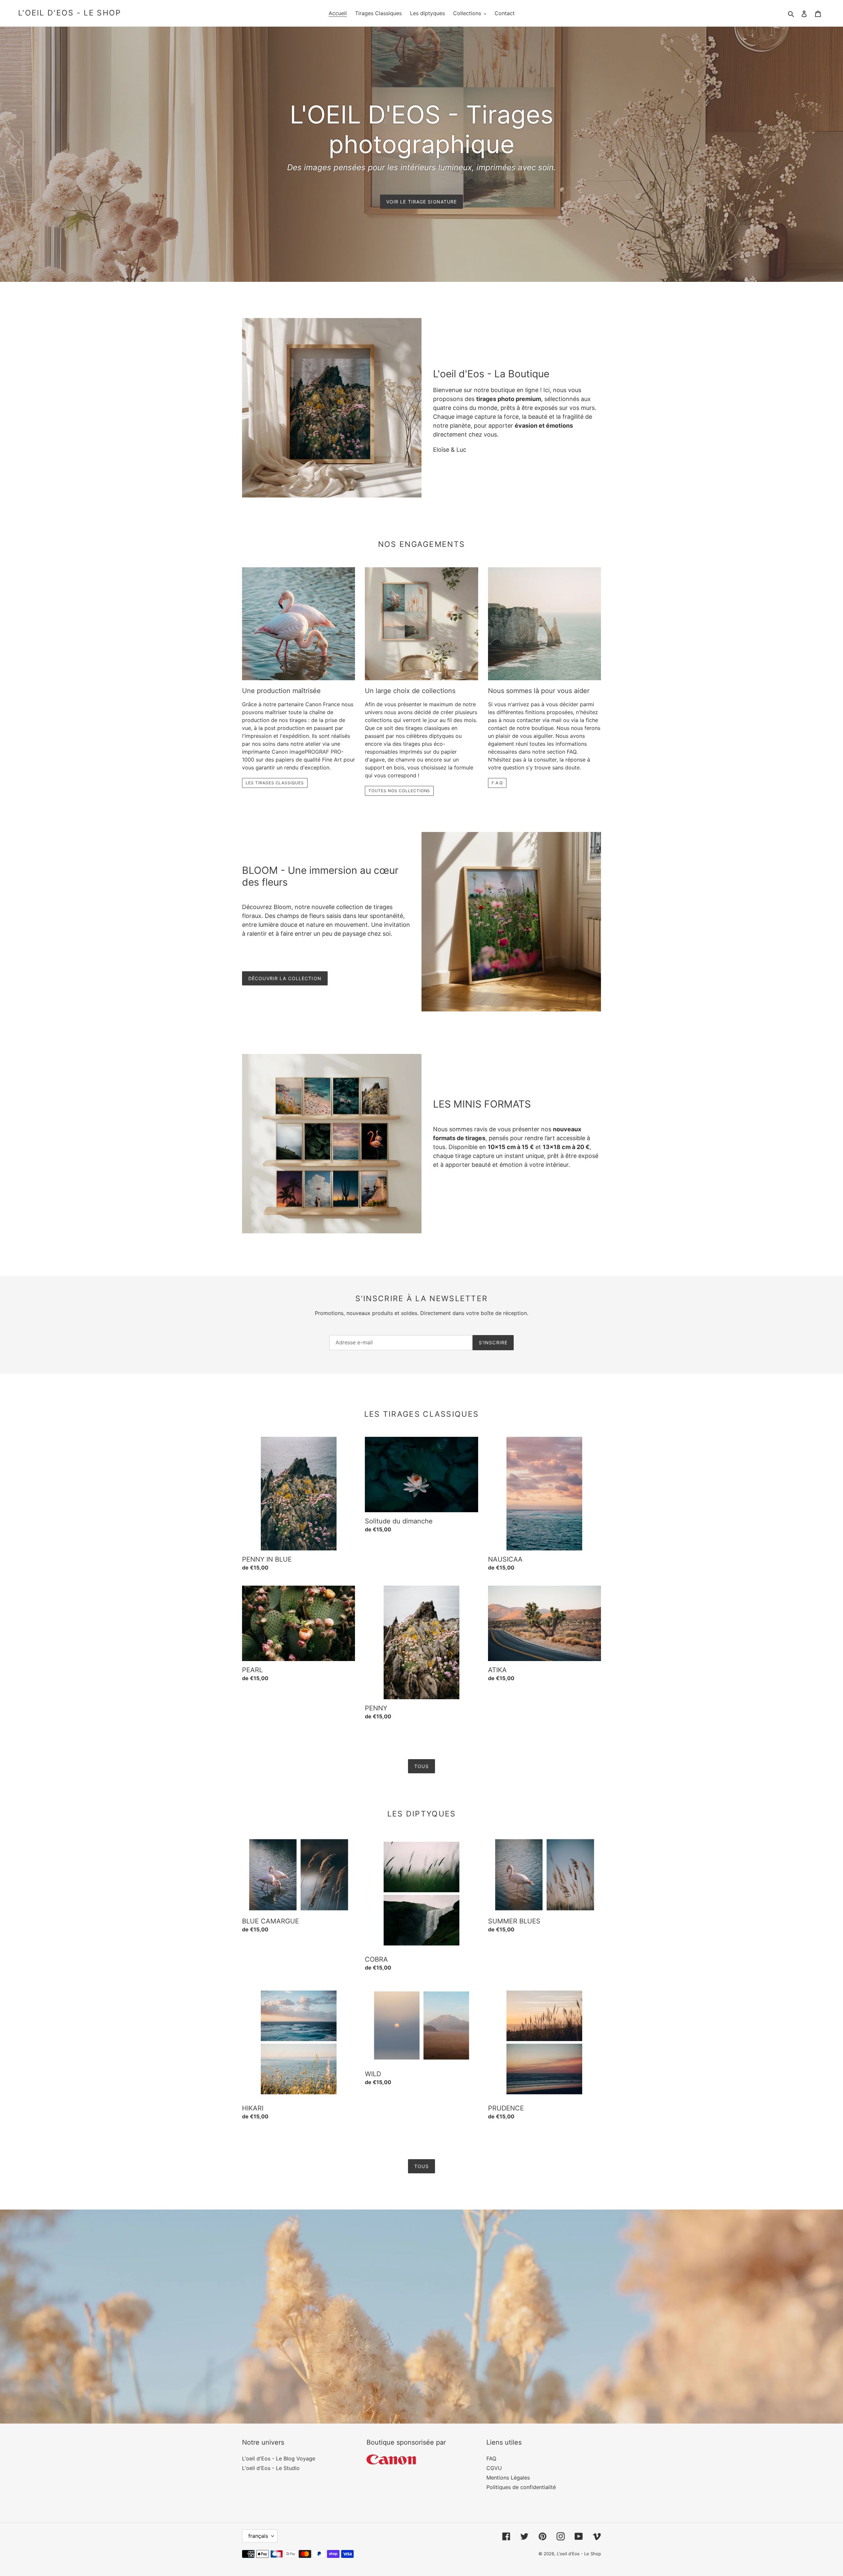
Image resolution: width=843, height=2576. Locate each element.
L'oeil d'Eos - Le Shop (70, 13)
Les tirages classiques (275, 783)
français (258, 2536)
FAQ (491, 2458)
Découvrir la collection (285, 978)
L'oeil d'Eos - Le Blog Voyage (279, 2458)
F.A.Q (497, 783)
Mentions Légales (508, 2478)
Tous (421, 1766)
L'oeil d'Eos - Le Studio (271, 2468)
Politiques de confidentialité (521, 2487)
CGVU (494, 2468)
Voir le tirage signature (422, 202)
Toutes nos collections (399, 791)
